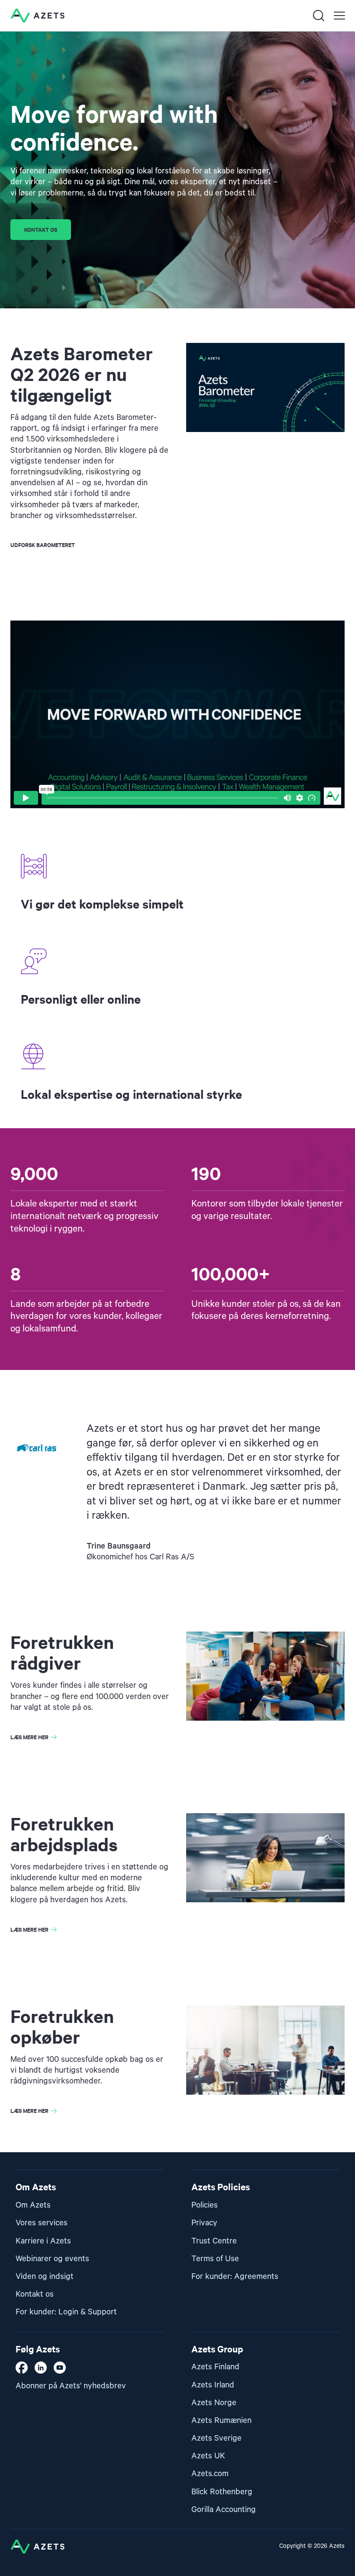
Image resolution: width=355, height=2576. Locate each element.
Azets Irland (213, 2385)
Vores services (42, 2223)
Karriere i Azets (43, 2241)
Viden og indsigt (45, 2277)
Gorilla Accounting (224, 2510)
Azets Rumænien (221, 2421)
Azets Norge (214, 2403)
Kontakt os (41, 229)
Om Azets (33, 2205)
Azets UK (208, 2456)
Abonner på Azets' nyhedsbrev (71, 2386)
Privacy (204, 2223)
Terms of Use (215, 2259)
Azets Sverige (216, 2438)
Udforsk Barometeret (43, 545)
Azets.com (210, 2474)
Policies (205, 2205)
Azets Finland (215, 2367)
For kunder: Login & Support (66, 2312)
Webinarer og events (52, 2259)
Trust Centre (214, 2241)
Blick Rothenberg (222, 2492)
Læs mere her (29, 1737)
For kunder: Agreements (235, 2277)
